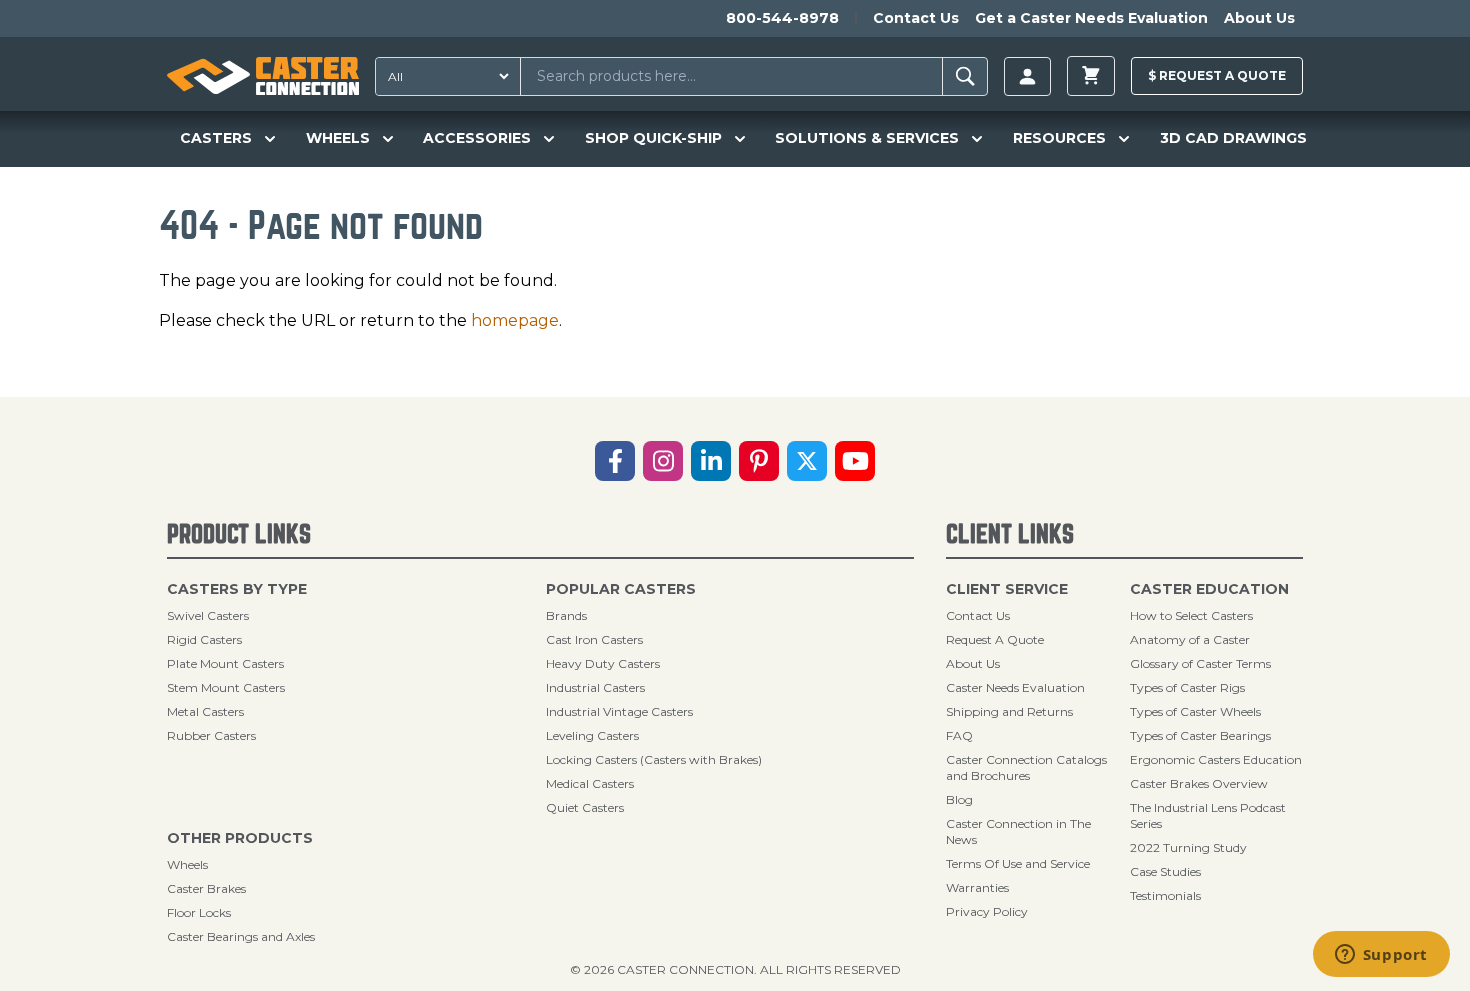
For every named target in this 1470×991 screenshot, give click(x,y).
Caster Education (1209, 589)
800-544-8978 (782, 18)
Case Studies (1165, 871)
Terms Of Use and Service (1018, 863)
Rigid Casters (204, 639)
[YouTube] (855, 461)
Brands (566, 615)
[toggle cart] (1091, 76)
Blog (959, 799)
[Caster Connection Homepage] (263, 76)
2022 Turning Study (1188, 847)
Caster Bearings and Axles (241, 936)
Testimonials (1165, 895)
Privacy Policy (987, 911)
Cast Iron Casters (594, 639)
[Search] (965, 76)
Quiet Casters (585, 807)
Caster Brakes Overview (1199, 783)
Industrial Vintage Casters (619, 711)
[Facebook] (615, 461)
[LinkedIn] (711, 461)
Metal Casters (205, 711)
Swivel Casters (208, 615)
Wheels (187, 864)
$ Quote (1217, 75)
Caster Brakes (206, 888)
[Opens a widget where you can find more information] (1381, 956)
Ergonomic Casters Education (1216, 759)
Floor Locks (199, 912)
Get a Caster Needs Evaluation (1091, 18)
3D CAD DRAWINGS (1233, 138)
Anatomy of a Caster (1190, 639)
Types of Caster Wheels (1195, 711)
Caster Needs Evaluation (1015, 687)
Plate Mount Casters (225, 663)
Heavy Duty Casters (603, 663)
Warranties (977, 887)
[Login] (1027, 76)
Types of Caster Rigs (1187, 687)
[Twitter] (807, 461)
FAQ (959, 735)
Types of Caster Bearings (1200, 735)
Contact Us (916, 18)
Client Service (1007, 589)
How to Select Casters (1191, 615)
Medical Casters (590, 783)
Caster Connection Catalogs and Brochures (1026, 767)
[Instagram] (663, 461)
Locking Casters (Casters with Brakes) (654, 759)
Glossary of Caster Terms (1200, 663)
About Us (1259, 18)
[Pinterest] (759, 461)
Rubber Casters (211, 735)
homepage (515, 320)
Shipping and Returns (1009, 711)
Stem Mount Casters (226, 687)
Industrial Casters (595, 687)
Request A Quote (995, 639)
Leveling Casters (592, 735)
